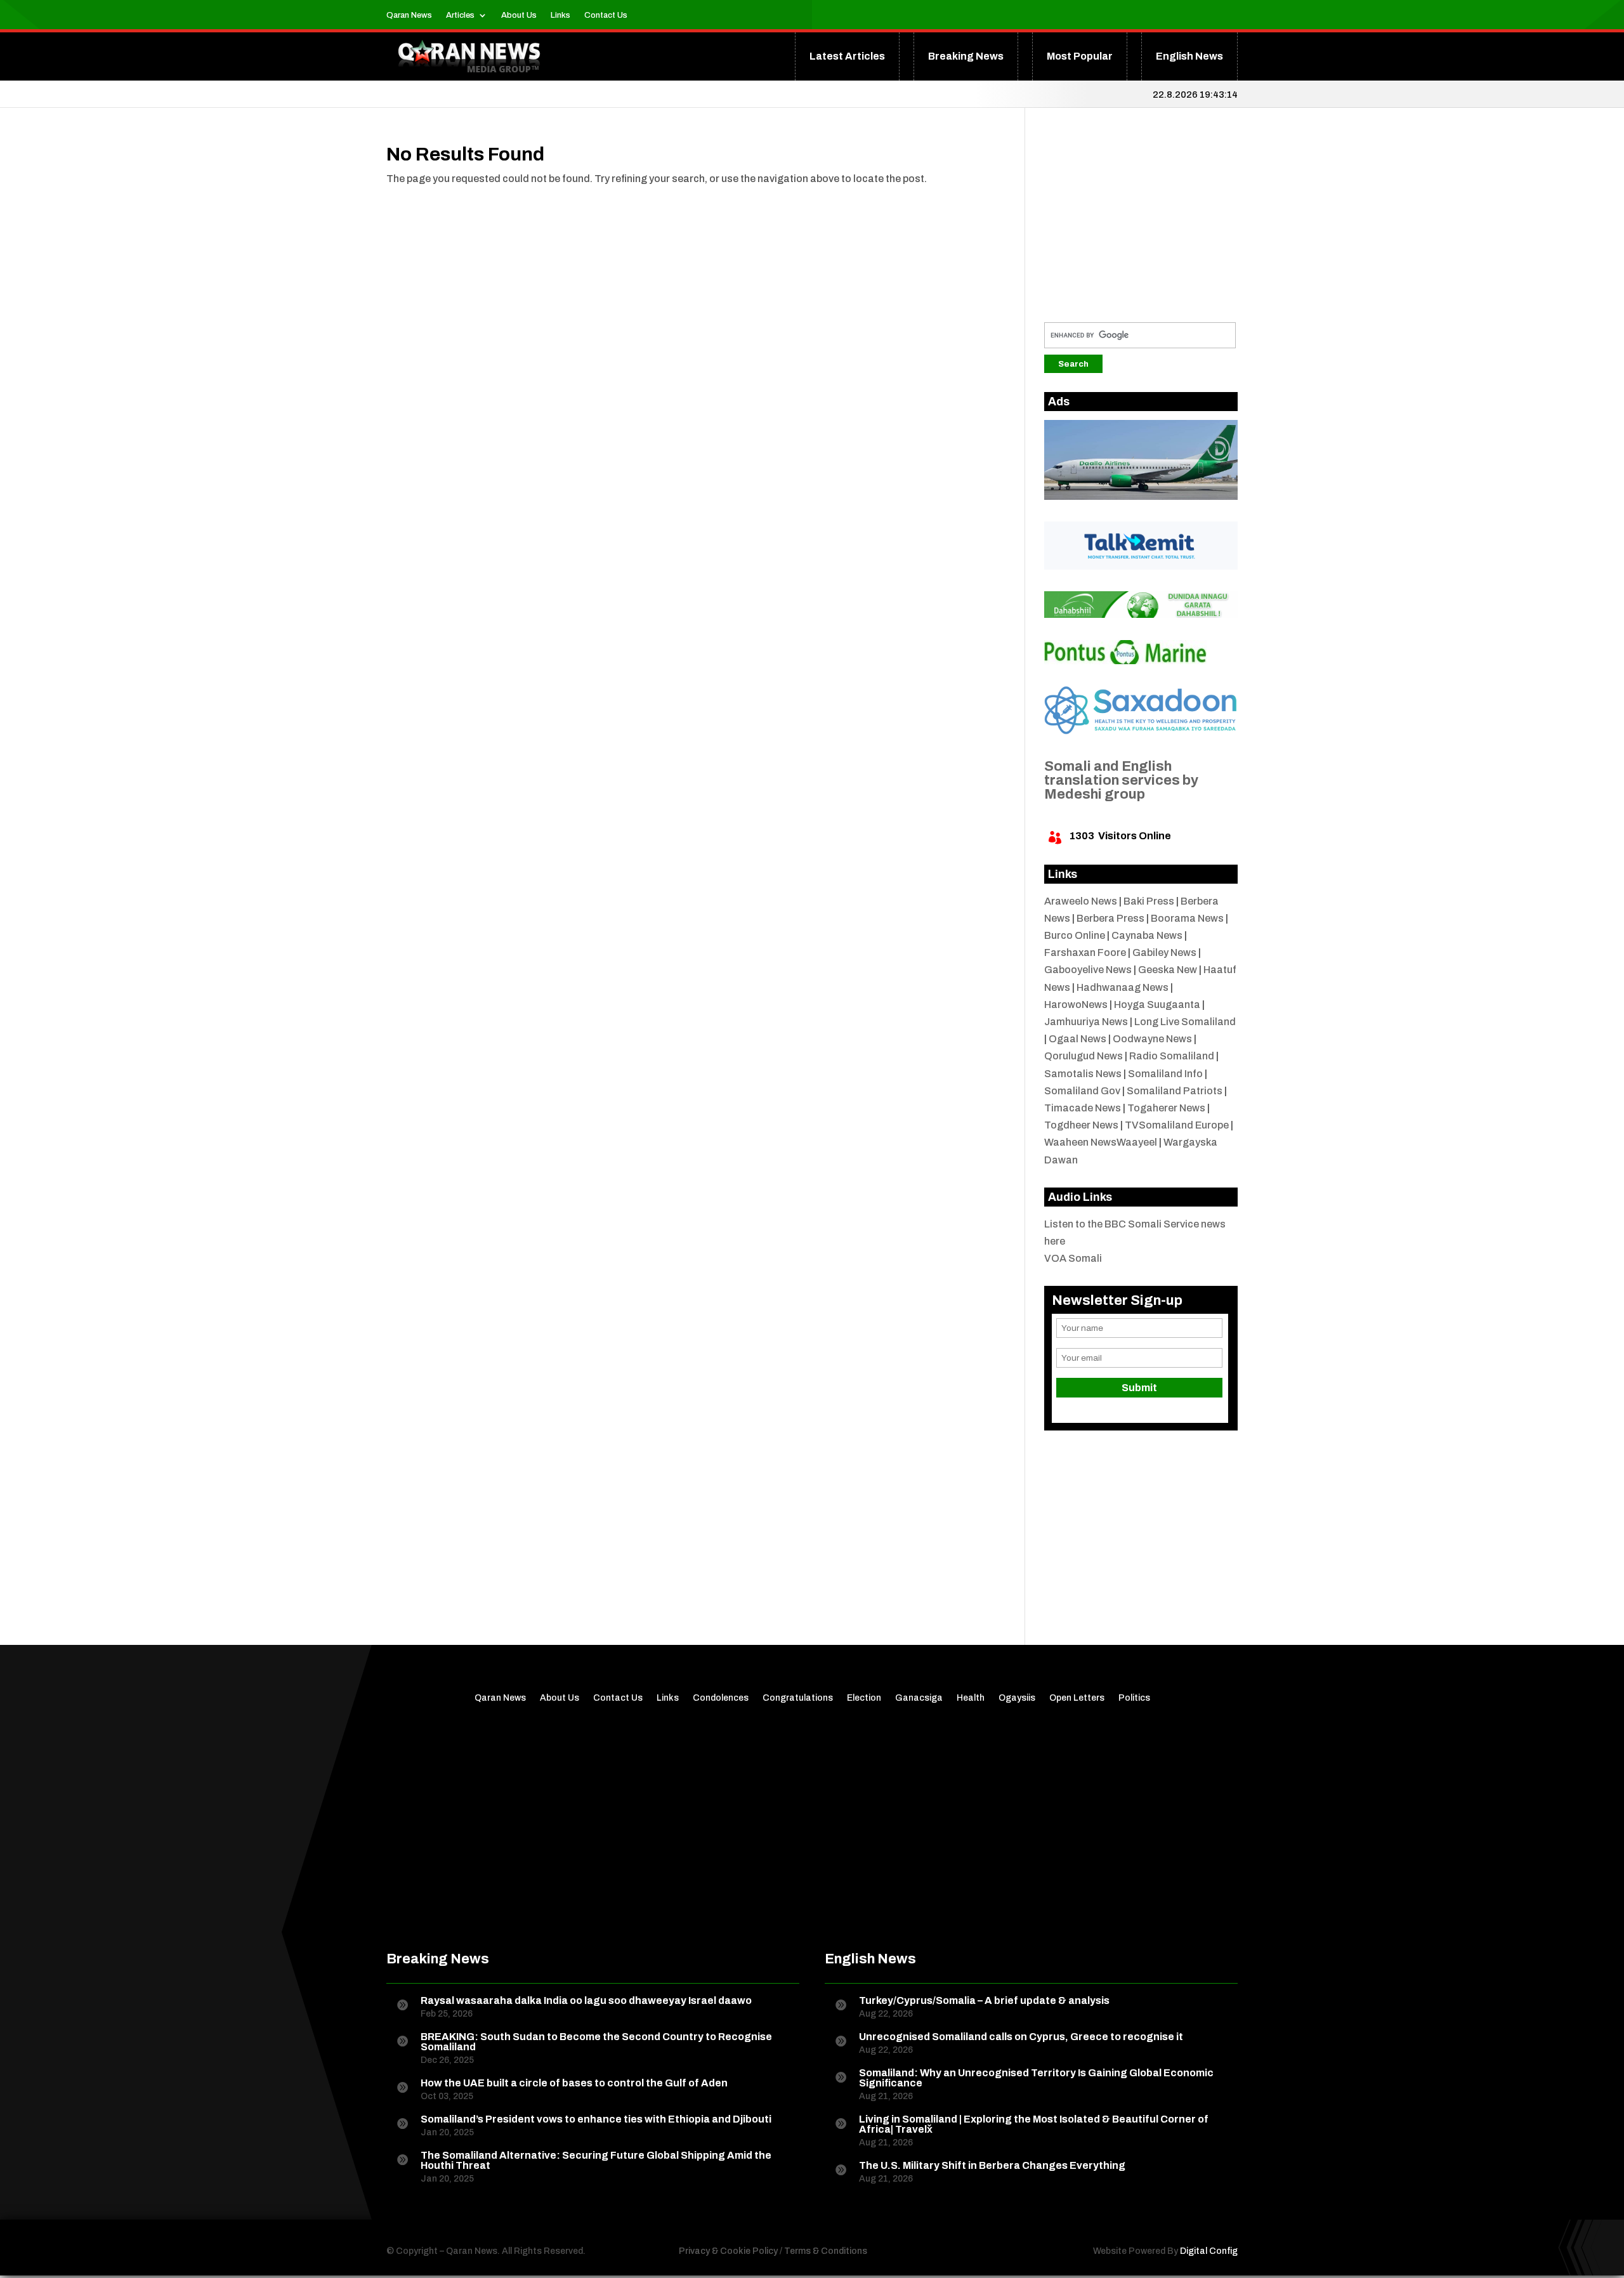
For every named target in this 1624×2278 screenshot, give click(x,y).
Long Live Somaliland (1185, 1022)
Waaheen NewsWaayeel (1101, 1142)
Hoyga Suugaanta (1157, 1005)
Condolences (721, 1698)
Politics (1134, 1698)
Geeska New (1168, 970)
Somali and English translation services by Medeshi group (1121, 780)
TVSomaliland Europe (1177, 1125)
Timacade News (1083, 1108)
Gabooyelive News (1088, 970)
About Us (519, 15)
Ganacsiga (919, 1698)
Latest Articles (847, 56)
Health (971, 1698)
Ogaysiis (1017, 1698)
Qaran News (409, 15)
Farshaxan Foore (1085, 952)
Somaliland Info (1165, 1074)
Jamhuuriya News (1086, 1022)
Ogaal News (1077, 1039)
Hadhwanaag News (1123, 987)
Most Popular (1080, 56)
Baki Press (1149, 901)
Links (560, 15)
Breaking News (966, 56)
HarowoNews (1076, 1005)
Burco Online (1075, 935)
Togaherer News (1166, 1108)
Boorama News (1187, 918)
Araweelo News (1081, 901)
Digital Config (1209, 2251)
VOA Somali (1073, 1258)
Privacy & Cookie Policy (728, 2251)
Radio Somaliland (1172, 1056)
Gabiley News (1164, 952)
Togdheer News (1081, 1125)
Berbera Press (1110, 918)
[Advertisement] (1141, 224)
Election (864, 1698)
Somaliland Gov (1082, 1091)
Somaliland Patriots (1175, 1091)
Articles (460, 15)
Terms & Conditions (826, 2251)
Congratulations (798, 1698)
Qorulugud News (1084, 1056)
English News (1189, 56)
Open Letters (1077, 1698)
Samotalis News (1083, 1074)
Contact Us (606, 15)
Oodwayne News (1152, 1039)
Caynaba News (1147, 935)
